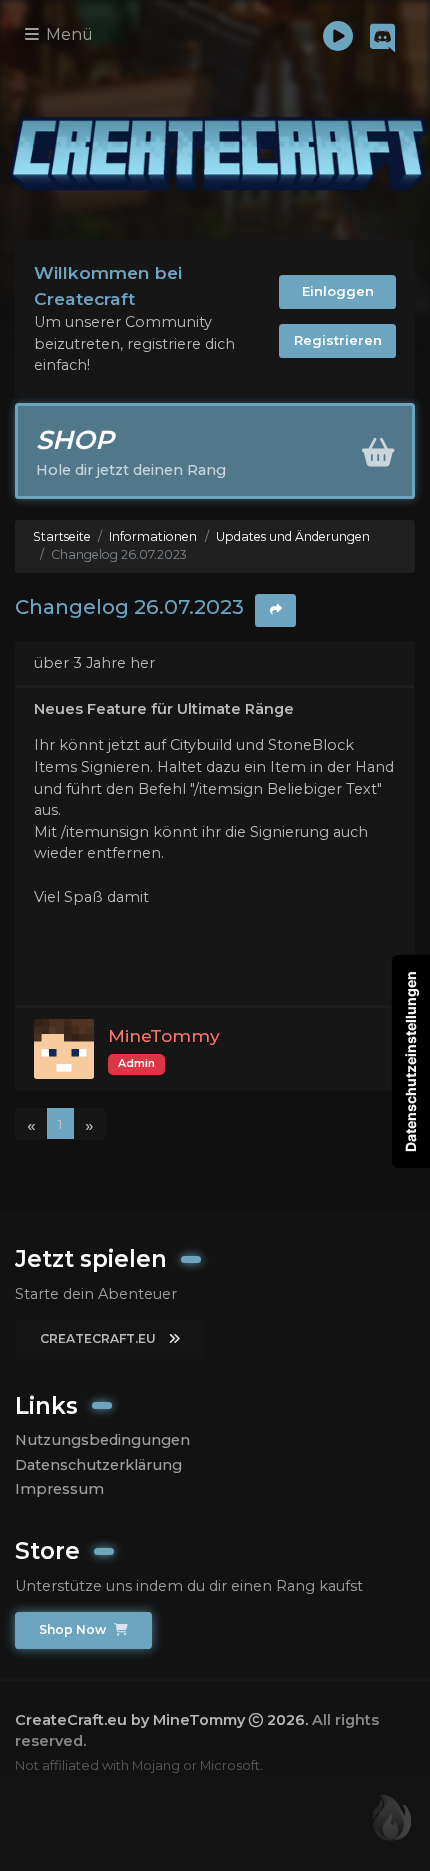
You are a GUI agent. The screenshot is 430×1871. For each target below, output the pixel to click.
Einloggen (338, 291)
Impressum (59, 1489)
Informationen (153, 536)
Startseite (62, 536)
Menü (67, 34)
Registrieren (338, 340)
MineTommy (164, 1035)
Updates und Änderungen (293, 536)
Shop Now (74, 1629)
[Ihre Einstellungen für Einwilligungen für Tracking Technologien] (411, 1061)
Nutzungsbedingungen (102, 1440)
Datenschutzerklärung (98, 1465)
